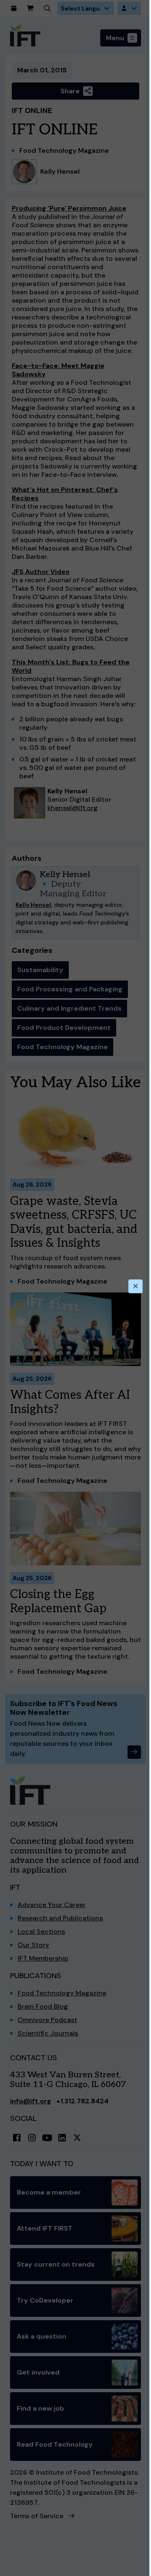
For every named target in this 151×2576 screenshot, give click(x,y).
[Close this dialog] (135, 1287)
